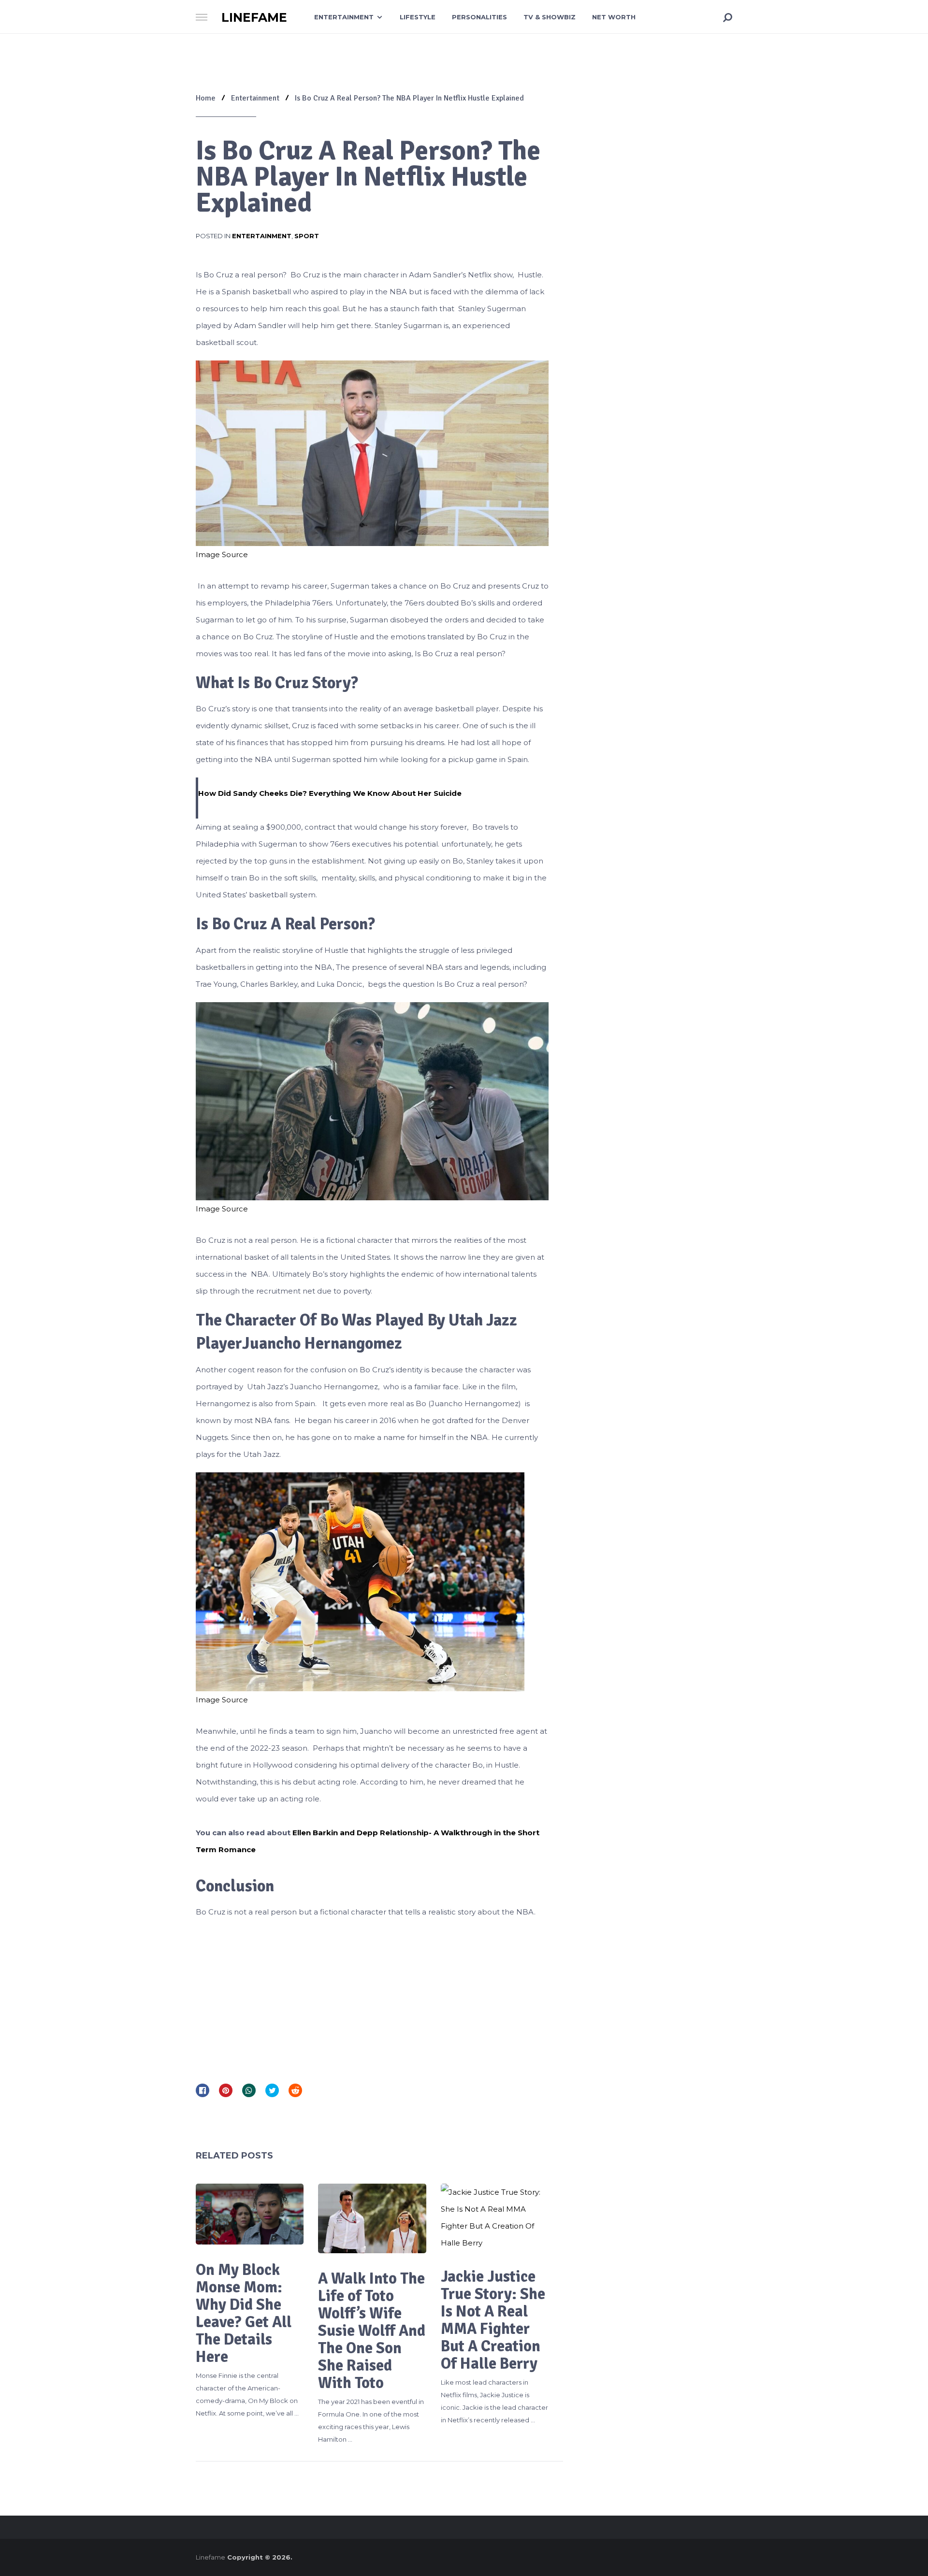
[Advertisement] (372, 1998)
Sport (307, 236)
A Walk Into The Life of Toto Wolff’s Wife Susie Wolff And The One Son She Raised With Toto (372, 2331)
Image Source (222, 554)
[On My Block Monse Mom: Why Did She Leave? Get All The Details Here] (250, 2214)
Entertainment (344, 17)
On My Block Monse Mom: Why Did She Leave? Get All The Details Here (244, 2313)
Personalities (479, 17)
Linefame (254, 18)
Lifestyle (418, 17)
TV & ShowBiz (550, 17)
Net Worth (614, 17)
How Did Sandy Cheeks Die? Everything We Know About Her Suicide (330, 793)
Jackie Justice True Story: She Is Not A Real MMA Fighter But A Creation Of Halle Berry (494, 2320)
